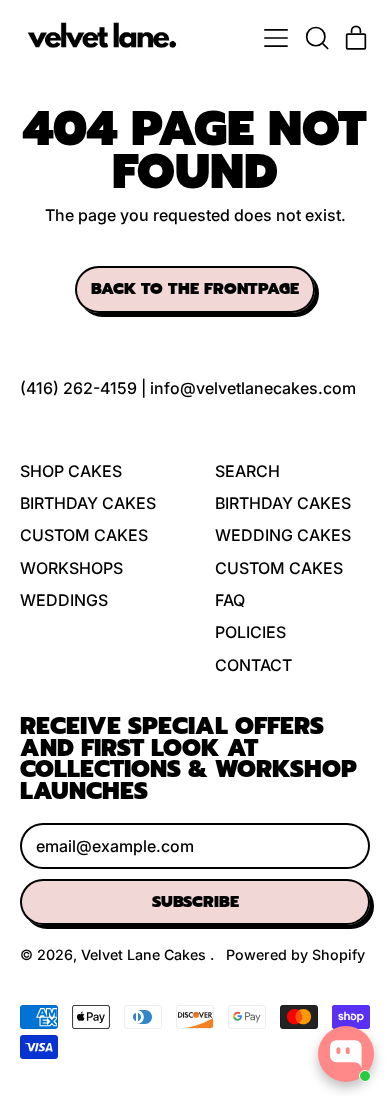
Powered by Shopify (295, 954)
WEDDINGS (64, 600)
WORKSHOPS (71, 568)
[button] (316, 38)
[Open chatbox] (346, 1054)
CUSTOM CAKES (84, 535)
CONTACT (253, 665)
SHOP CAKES (71, 471)
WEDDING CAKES (283, 535)
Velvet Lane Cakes (145, 954)
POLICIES (250, 632)
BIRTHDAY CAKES (88, 503)
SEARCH (247, 471)
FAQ (230, 600)
